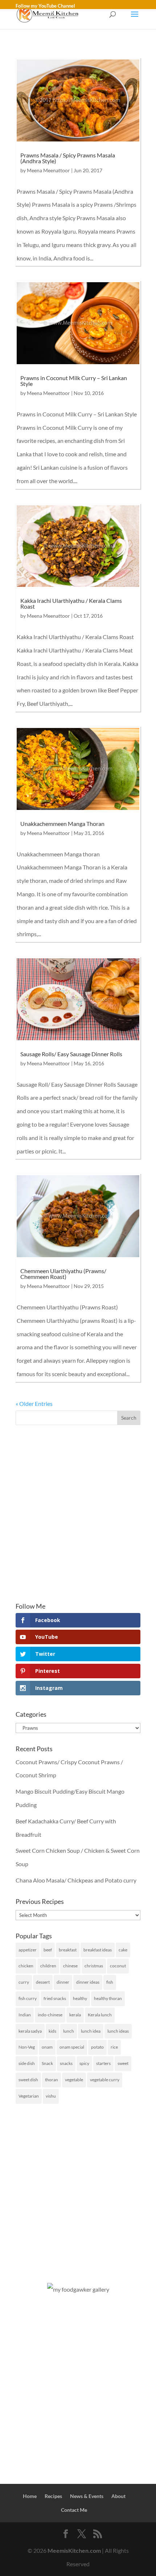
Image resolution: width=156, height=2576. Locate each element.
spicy (84, 2063)
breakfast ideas (98, 1950)
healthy (80, 1998)
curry (24, 1982)
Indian (25, 2015)
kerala (75, 2015)
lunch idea (91, 2031)
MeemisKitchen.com (74, 2550)
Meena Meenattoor (48, 170)
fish (110, 1982)
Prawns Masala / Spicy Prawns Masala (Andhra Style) (68, 158)
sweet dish (28, 2080)
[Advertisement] (78, 1514)
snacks (66, 2063)
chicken (26, 1966)
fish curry (28, 1998)
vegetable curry (105, 2080)
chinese (70, 1966)
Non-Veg (27, 2047)
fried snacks (55, 1998)
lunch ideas (118, 2031)
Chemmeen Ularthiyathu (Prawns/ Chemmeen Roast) (63, 1274)
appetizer (28, 1950)
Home (30, 2496)
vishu (51, 2096)
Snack (47, 2063)
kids (52, 2031)
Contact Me (74, 2510)
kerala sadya (30, 2031)
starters (103, 2063)
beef (48, 1950)
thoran (52, 2080)
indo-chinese (50, 2015)
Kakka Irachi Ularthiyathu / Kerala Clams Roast (71, 603)
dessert (43, 1982)
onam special (72, 2047)
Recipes (53, 2496)
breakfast (68, 1950)
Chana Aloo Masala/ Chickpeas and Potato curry (76, 1880)
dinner (63, 1982)
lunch (69, 2031)
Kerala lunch (100, 2015)
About (118, 2496)
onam (47, 2047)
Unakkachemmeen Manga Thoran (62, 824)
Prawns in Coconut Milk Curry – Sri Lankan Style (74, 381)
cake (123, 1950)
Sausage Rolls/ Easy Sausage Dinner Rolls (71, 1054)
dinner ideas (88, 1982)
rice (114, 2047)
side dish (27, 2063)
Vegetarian (29, 2096)
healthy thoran (108, 1998)
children (48, 1966)
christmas (94, 1966)
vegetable (74, 2080)
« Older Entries (34, 1404)
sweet (123, 2063)
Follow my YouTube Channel (45, 6)
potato (97, 2047)
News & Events (87, 2496)
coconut (118, 1966)
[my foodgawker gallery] (78, 2289)
